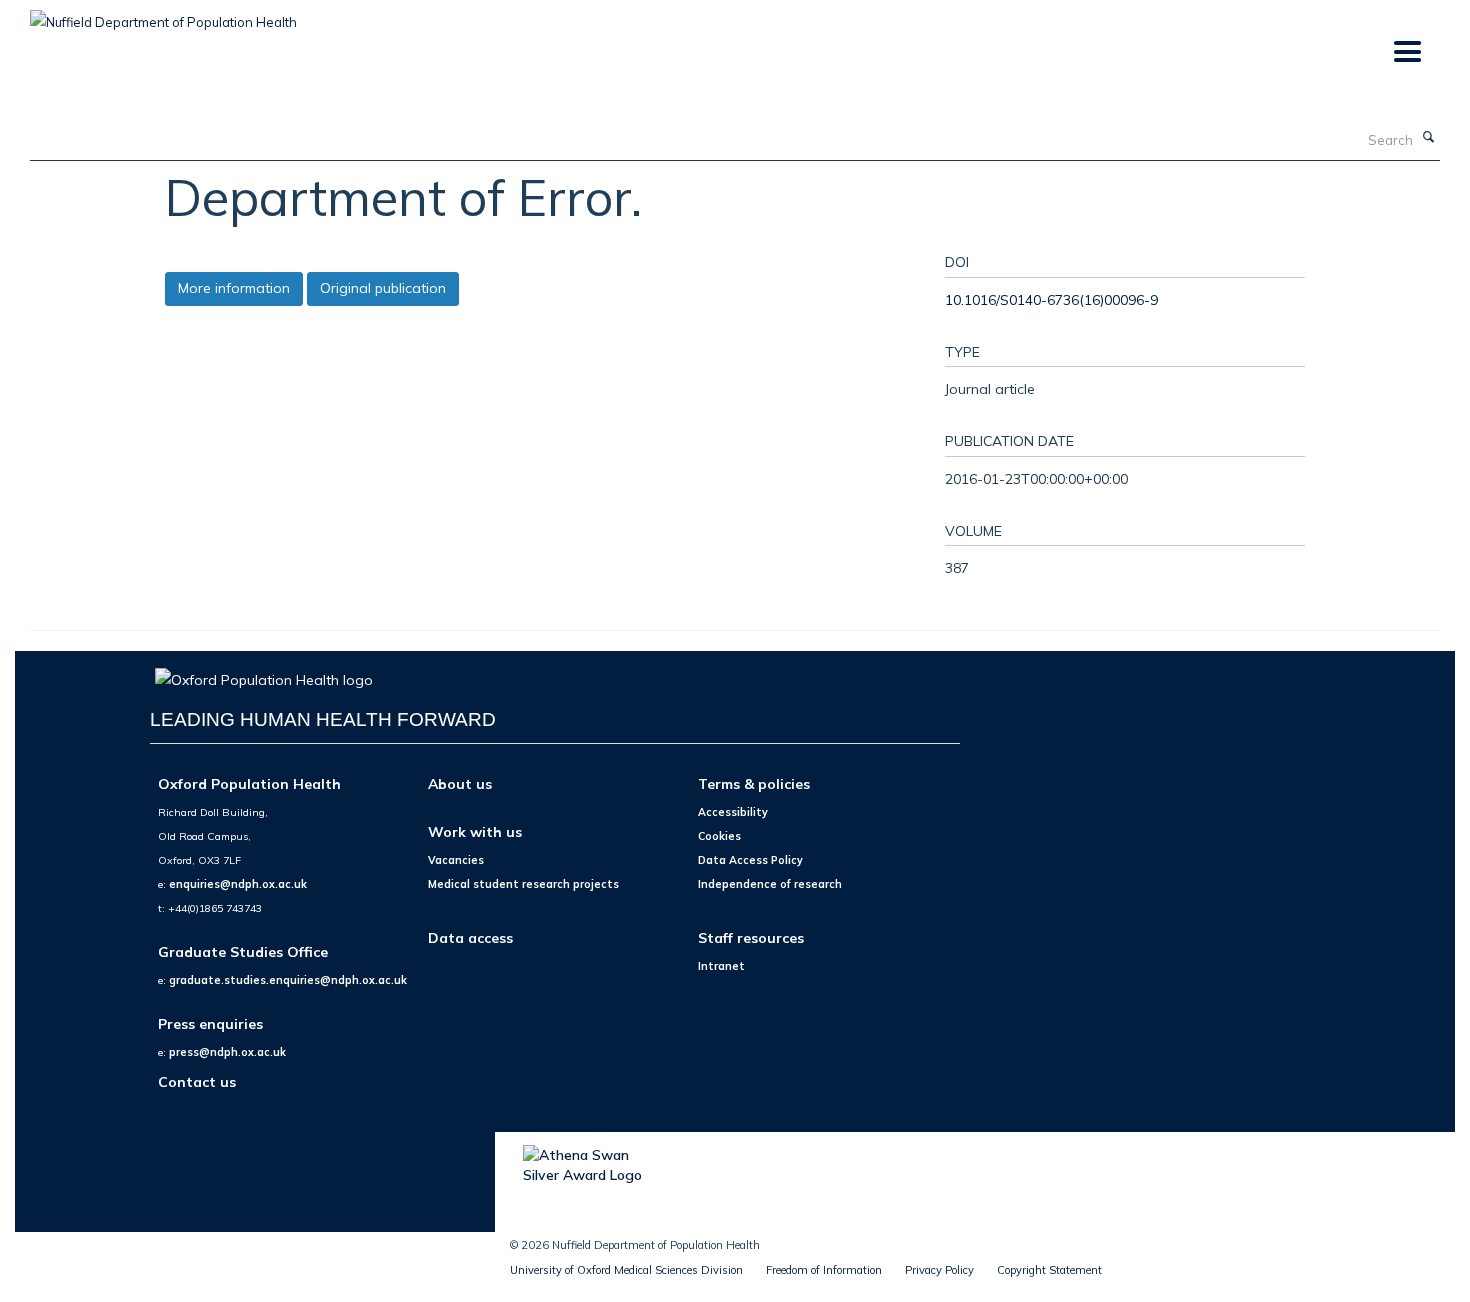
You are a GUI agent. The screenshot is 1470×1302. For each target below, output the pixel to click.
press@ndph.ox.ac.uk (227, 1052)
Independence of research (770, 884)
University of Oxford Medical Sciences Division (626, 1270)
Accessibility (733, 812)
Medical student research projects (523, 884)
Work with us (475, 831)
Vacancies (456, 860)
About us (460, 783)
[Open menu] (1406, 52)
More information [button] (234, 288)
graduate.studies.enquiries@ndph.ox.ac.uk (288, 980)
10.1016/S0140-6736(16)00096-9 (1051, 299)
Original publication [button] (383, 288)
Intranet (721, 966)
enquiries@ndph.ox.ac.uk (238, 884)
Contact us (197, 1081)
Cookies (719, 836)
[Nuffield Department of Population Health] (163, 15)
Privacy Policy (939, 1270)
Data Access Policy (750, 860)
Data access (470, 937)
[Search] (1429, 138)
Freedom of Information (824, 1270)
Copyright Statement (1049, 1270)
